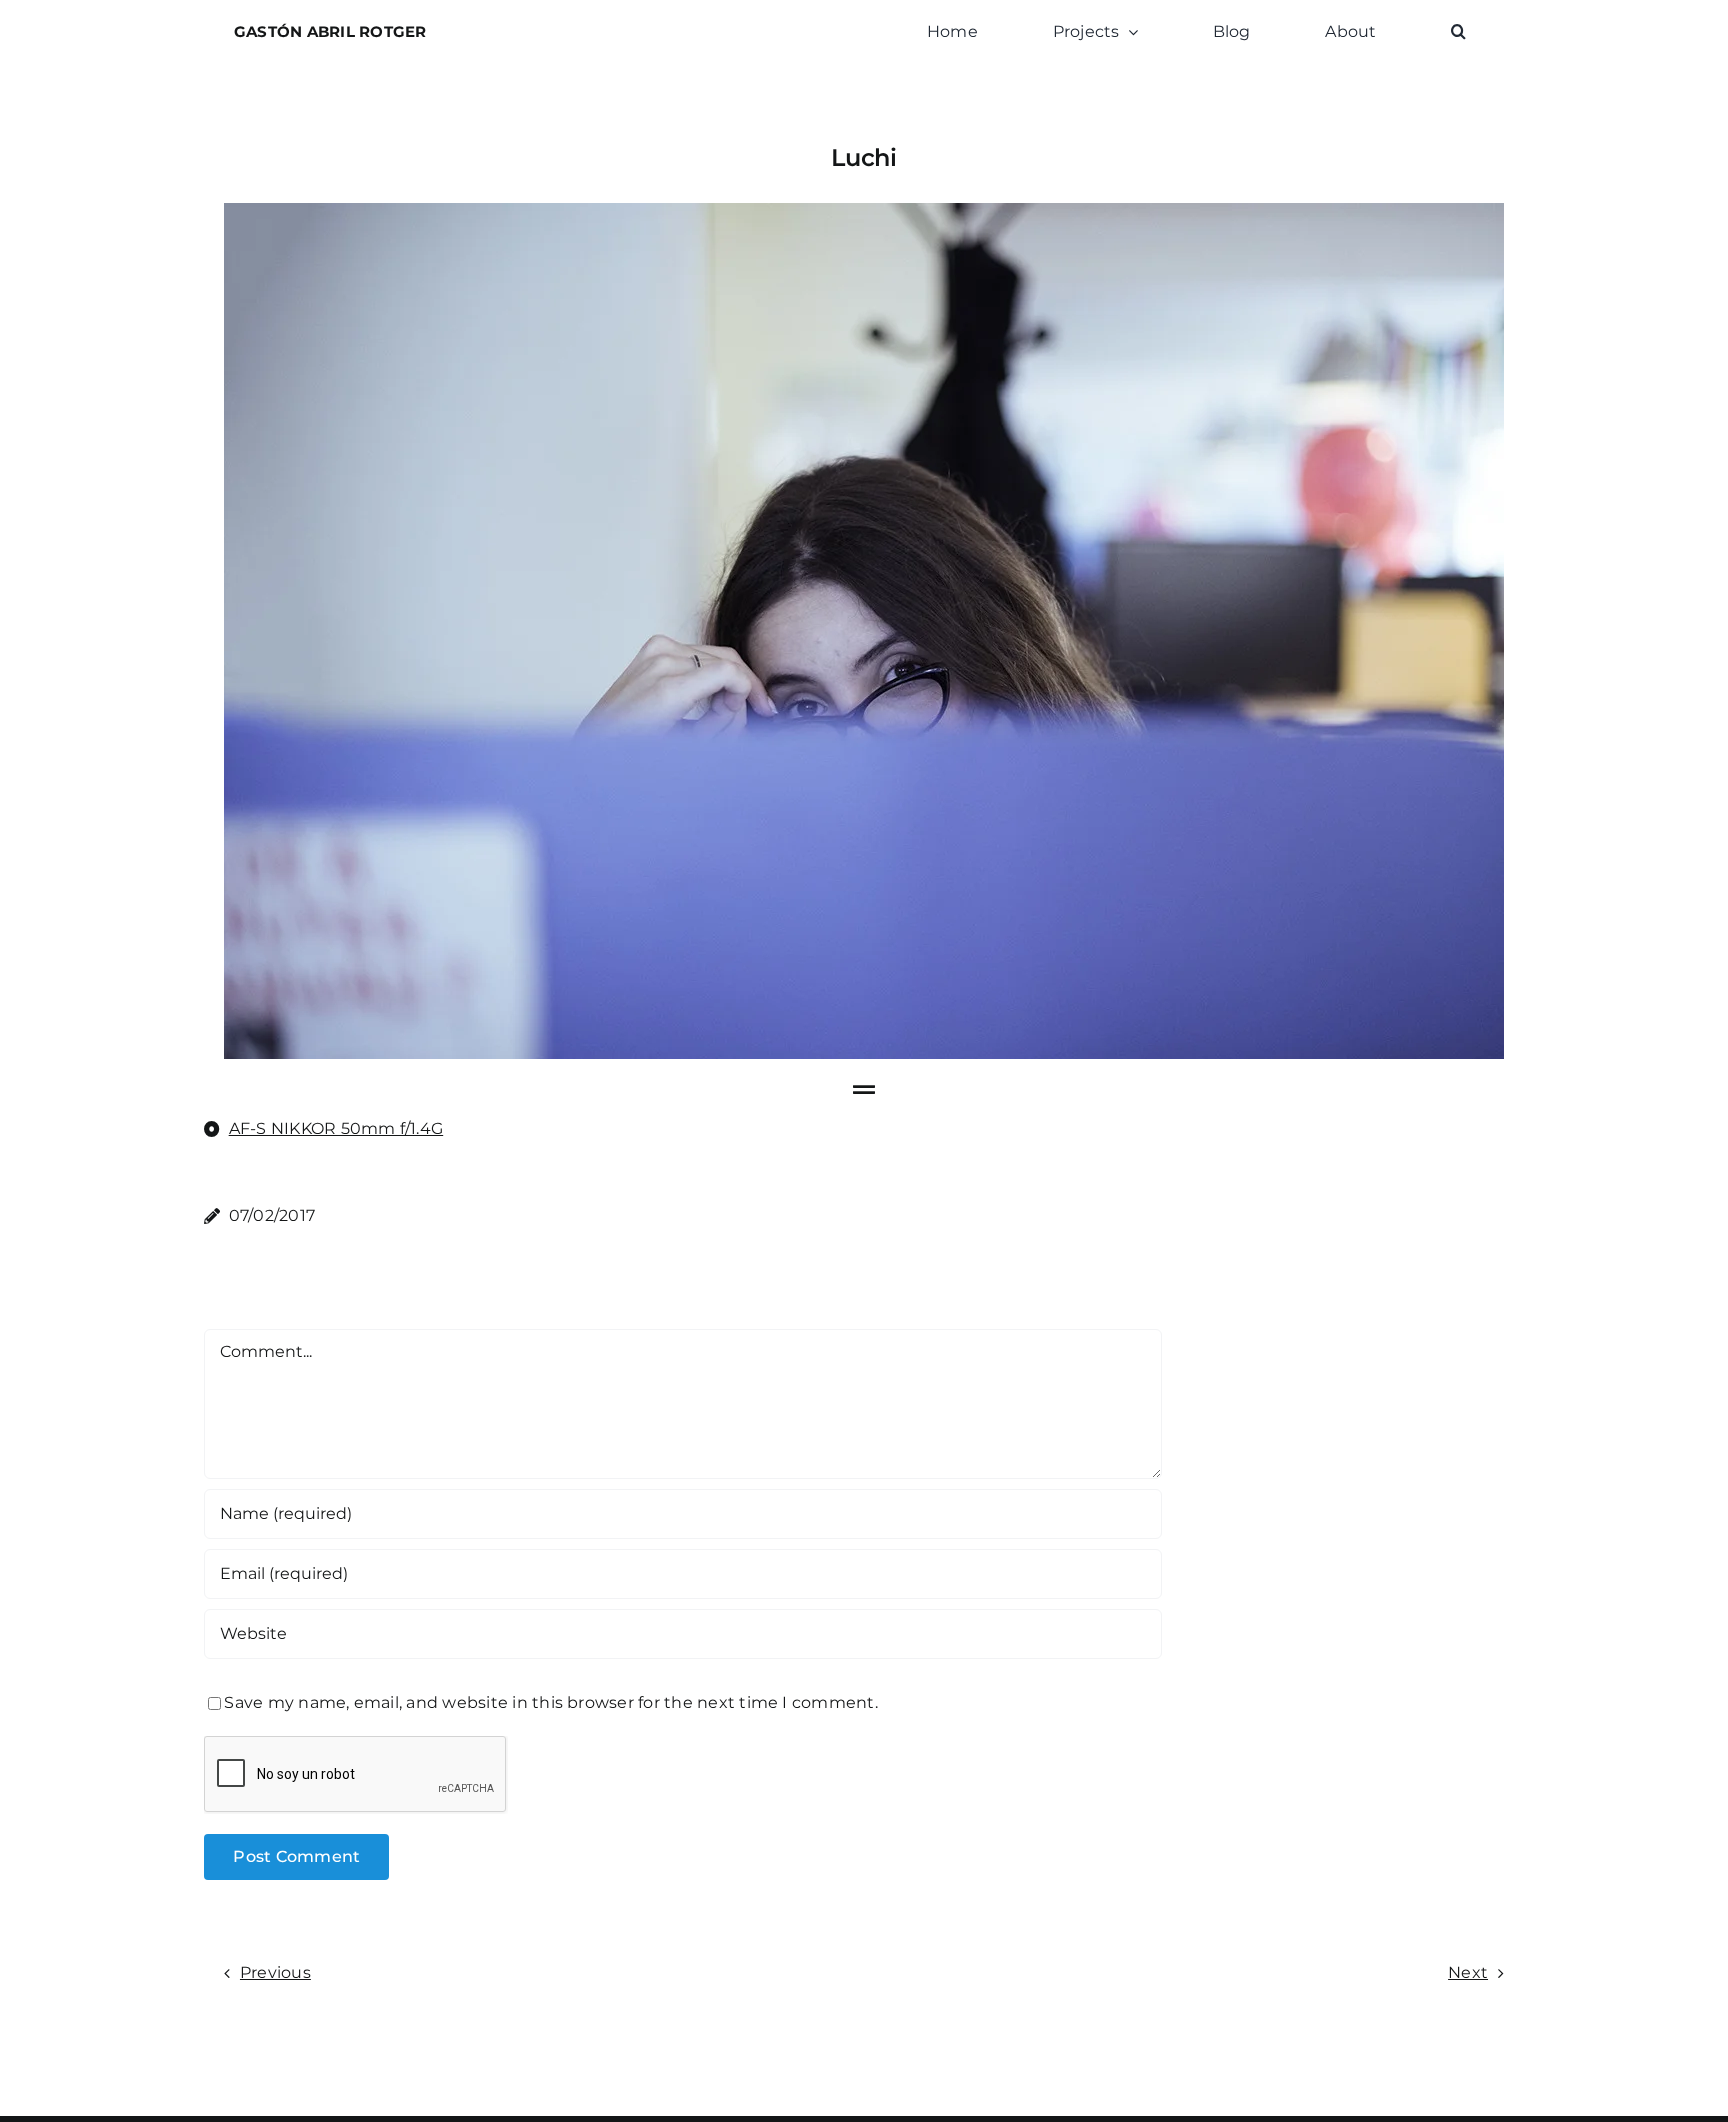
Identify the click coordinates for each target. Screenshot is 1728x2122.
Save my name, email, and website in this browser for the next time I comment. (550, 1702)
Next (1468, 1972)
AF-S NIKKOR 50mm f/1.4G (336, 1128)
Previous (275, 1972)
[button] (1458, 32)
